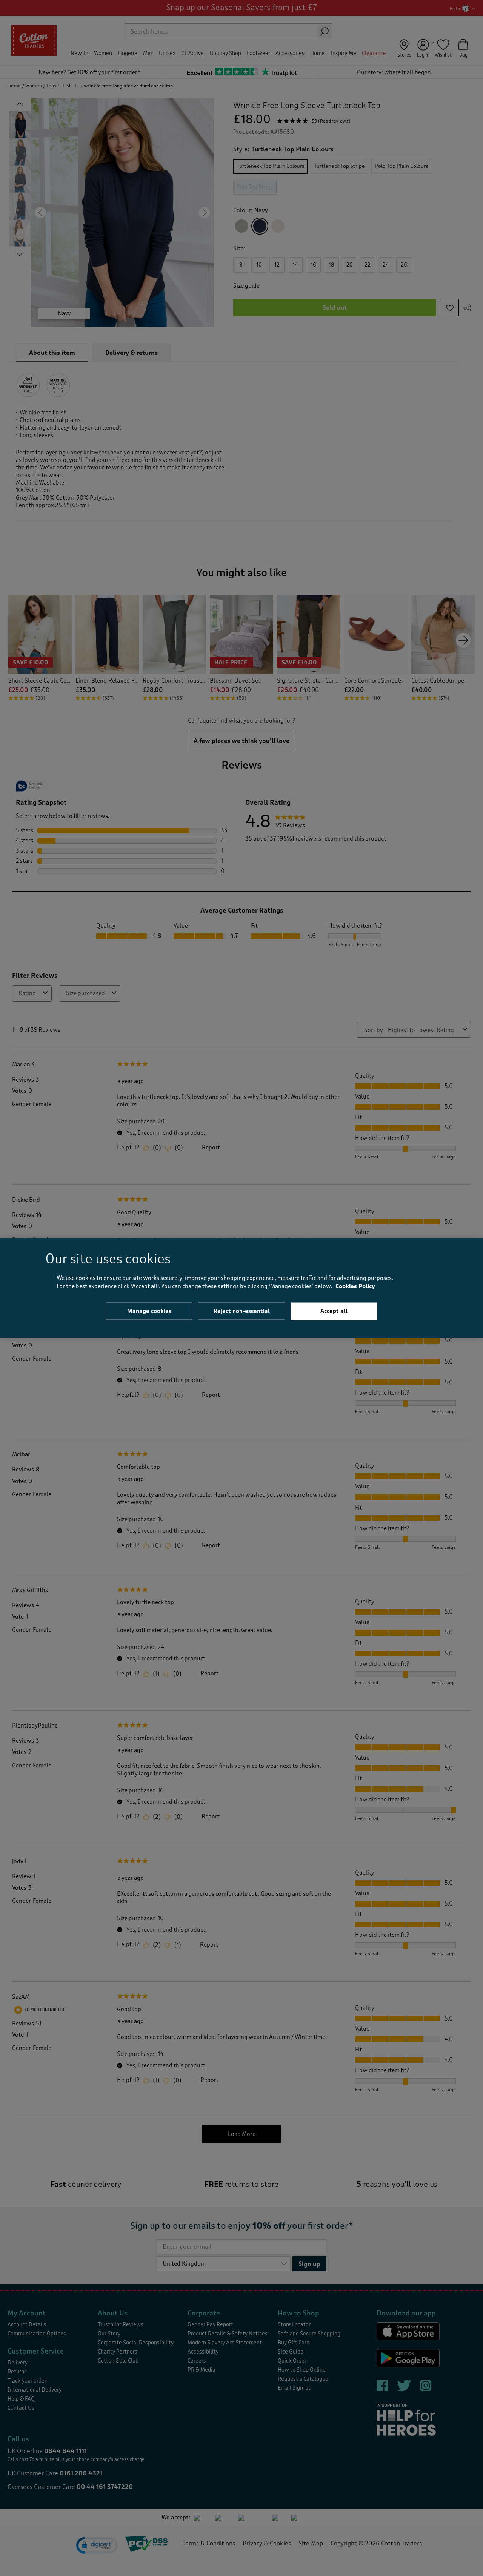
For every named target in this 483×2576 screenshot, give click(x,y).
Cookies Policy (355, 1286)
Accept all (334, 1311)
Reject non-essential (242, 1311)
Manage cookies (149, 1311)
